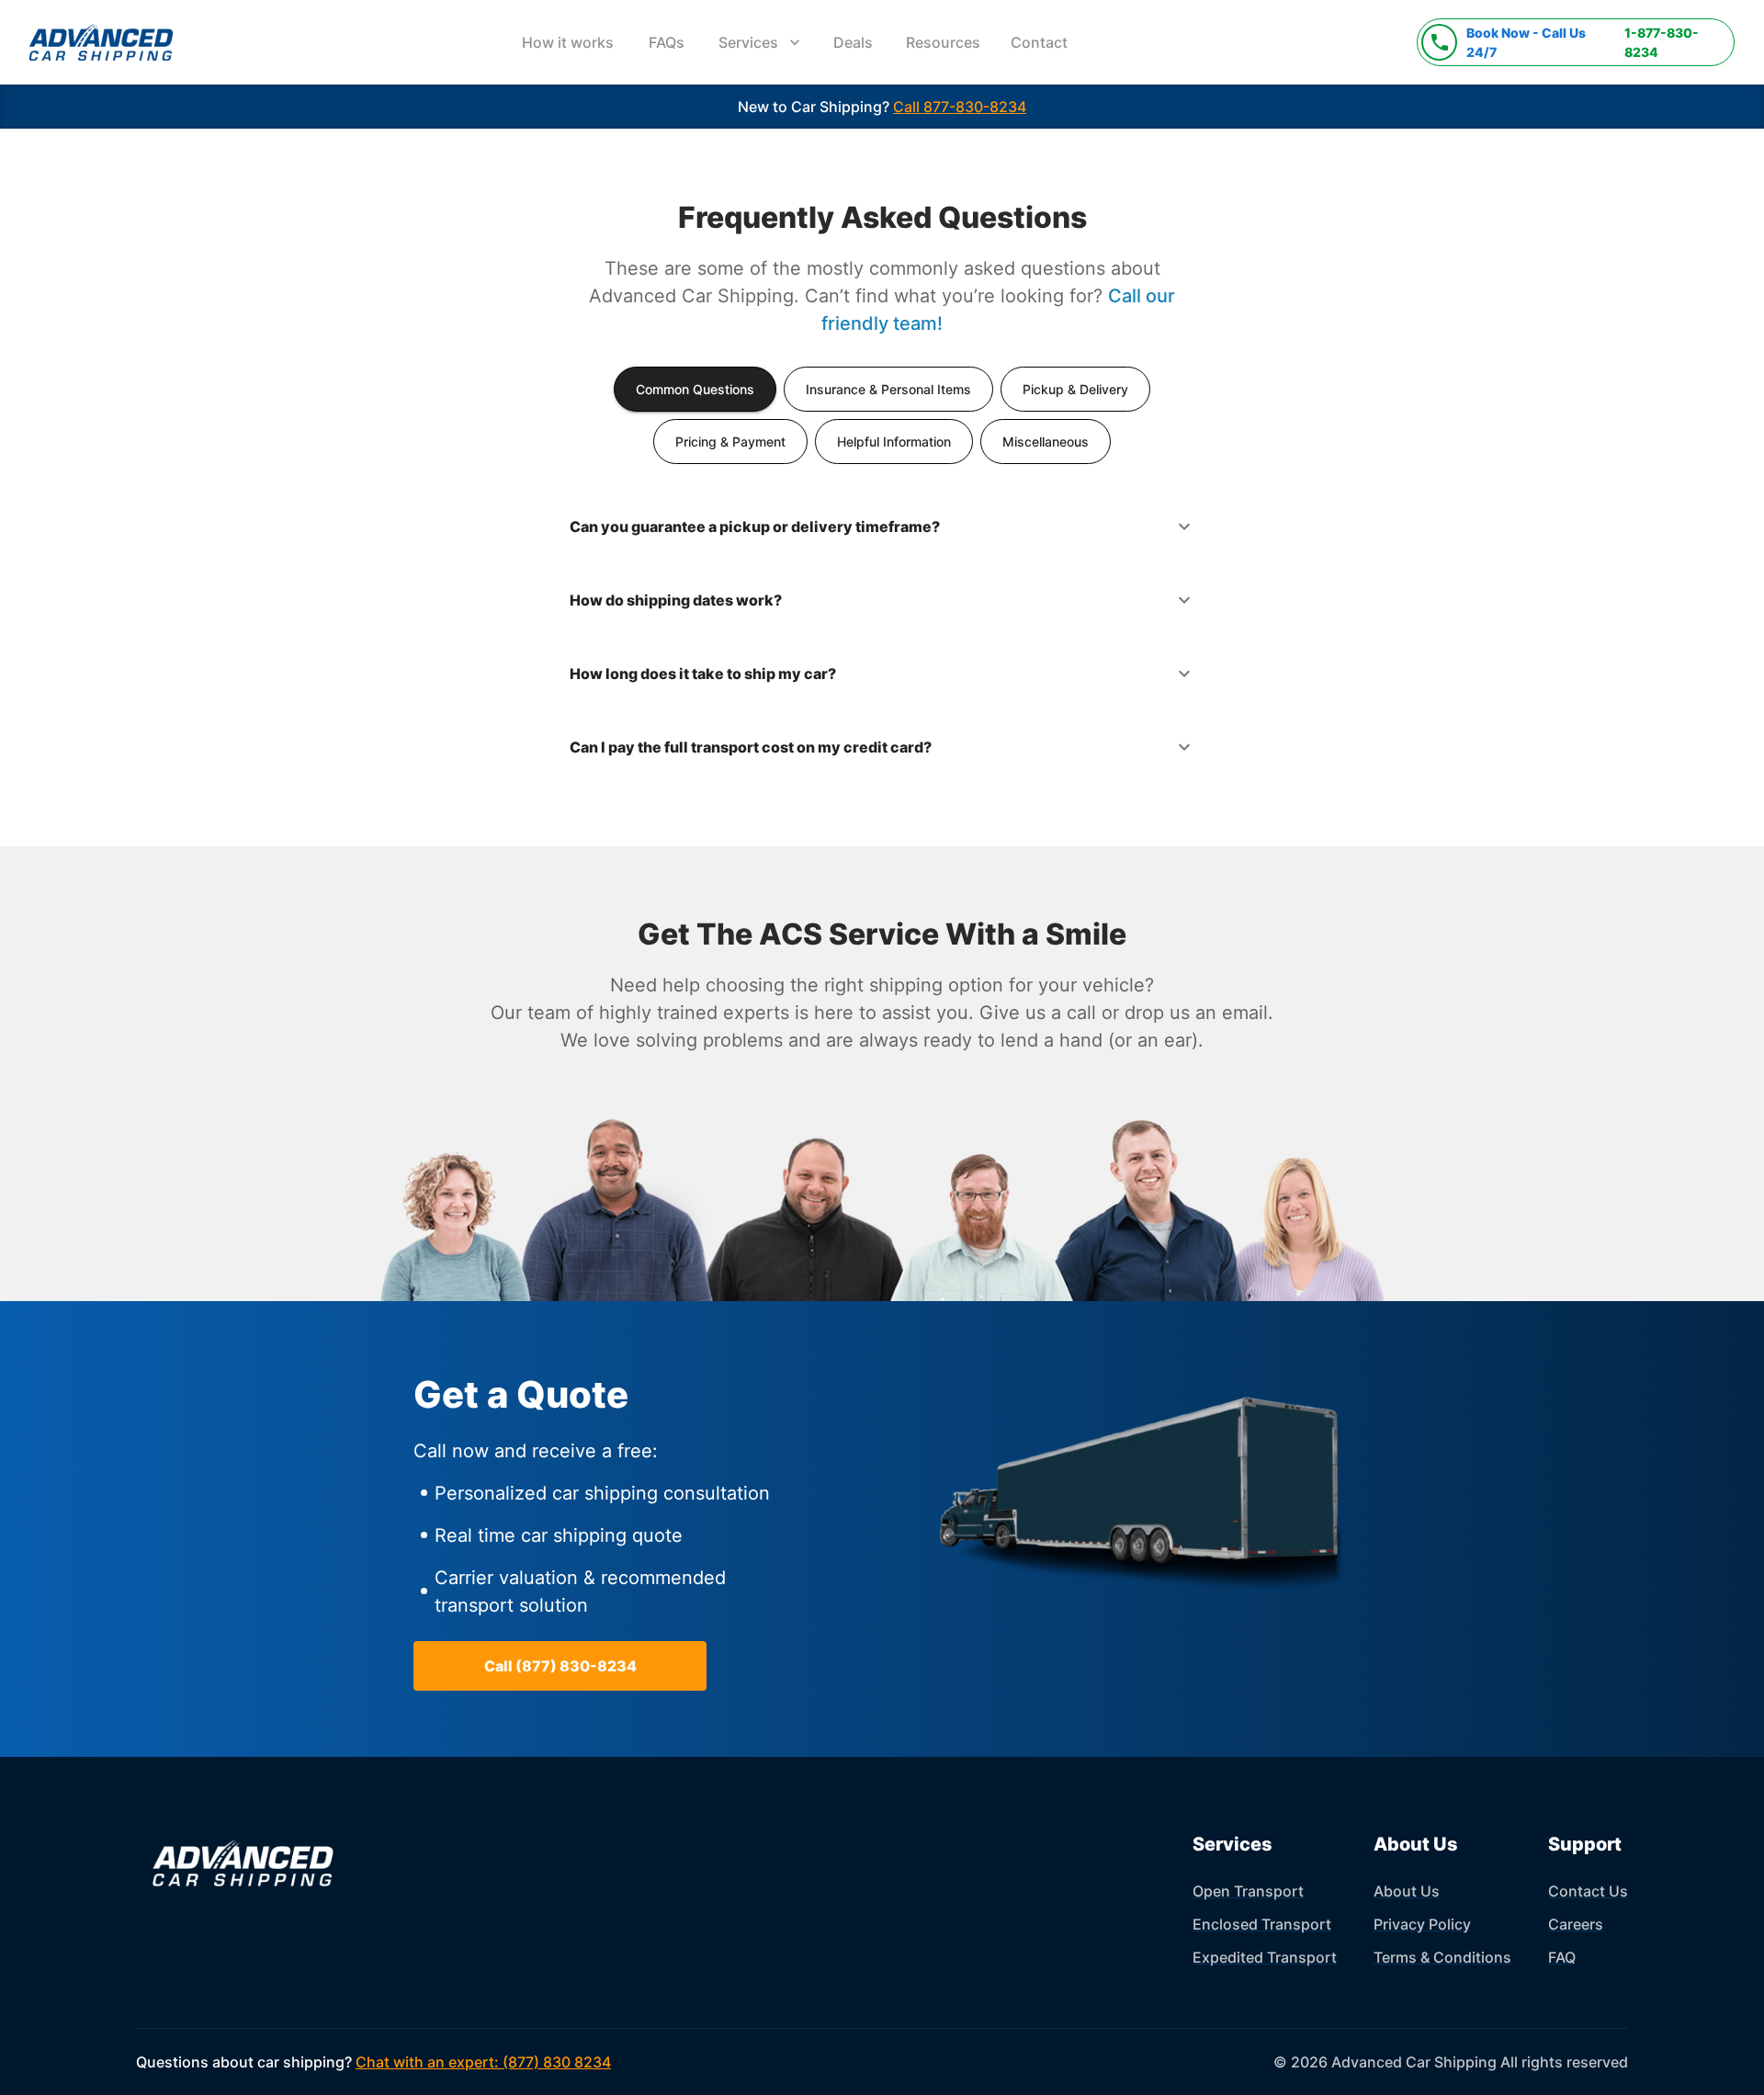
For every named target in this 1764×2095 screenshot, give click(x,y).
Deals (853, 42)
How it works (568, 42)
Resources (943, 42)
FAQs (667, 42)
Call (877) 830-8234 (560, 1666)
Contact (1039, 42)
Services (748, 42)
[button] (882, 527)
